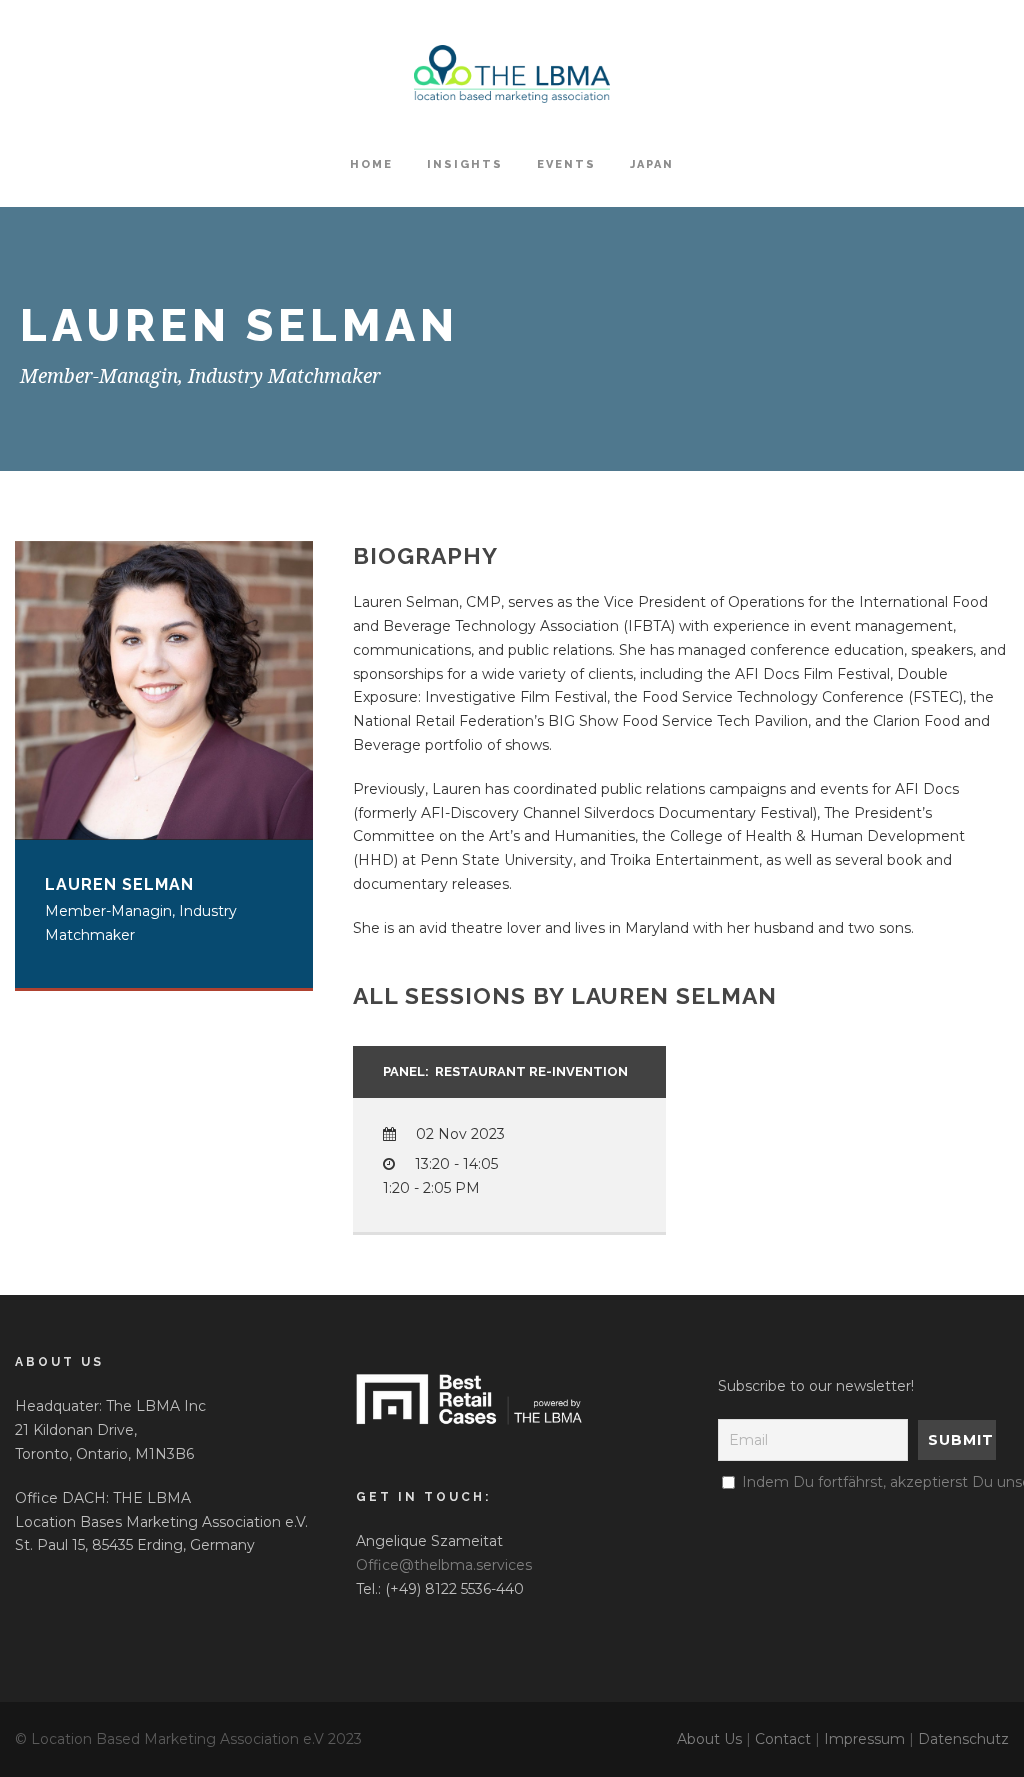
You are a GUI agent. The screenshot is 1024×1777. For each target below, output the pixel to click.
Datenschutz (963, 1739)
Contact (783, 1739)
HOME (371, 164)
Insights (465, 164)
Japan (652, 164)
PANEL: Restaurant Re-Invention (505, 1071)
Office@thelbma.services (444, 1565)
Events (566, 164)
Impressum (864, 1739)
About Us (709, 1739)
